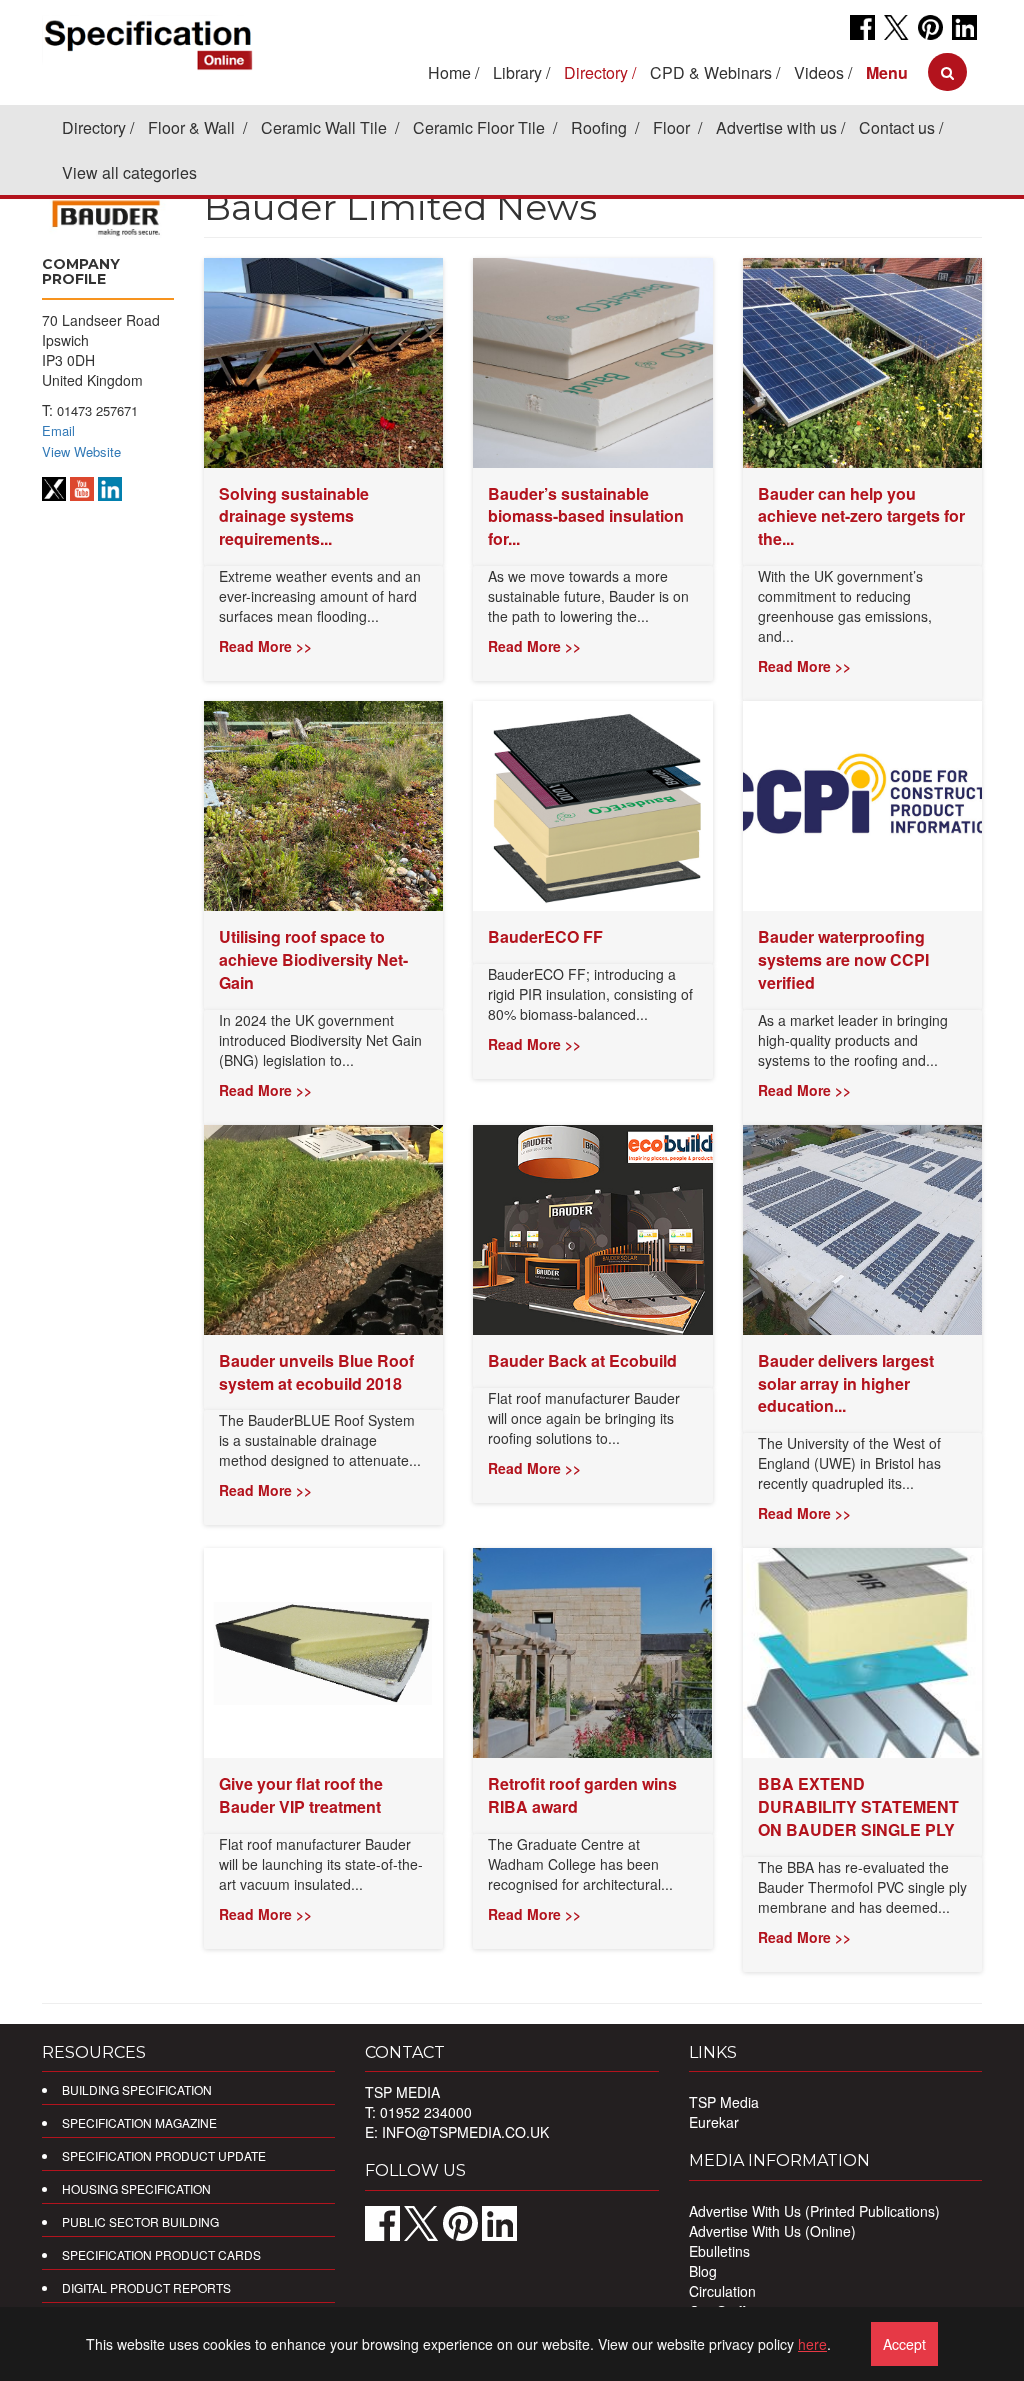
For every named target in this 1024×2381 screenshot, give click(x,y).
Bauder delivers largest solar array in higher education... (846, 1383)
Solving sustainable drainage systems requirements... (294, 516)
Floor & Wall (193, 127)
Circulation (722, 2291)
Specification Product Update (164, 2155)
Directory (94, 127)
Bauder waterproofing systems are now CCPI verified (843, 959)
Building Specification (137, 2089)
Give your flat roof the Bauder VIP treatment (301, 1795)
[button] (887, 72)
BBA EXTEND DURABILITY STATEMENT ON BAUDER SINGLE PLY (858, 1806)
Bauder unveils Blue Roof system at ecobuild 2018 (316, 1372)
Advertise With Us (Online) (772, 2231)
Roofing (601, 127)
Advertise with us (776, 127)
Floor (673, 127)
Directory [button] (596, 72)
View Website (81, 451)
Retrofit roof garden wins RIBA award (582, 1795)
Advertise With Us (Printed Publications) (814, 2211)
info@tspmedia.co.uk (465, 2132)
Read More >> (265, 646)
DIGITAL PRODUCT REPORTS (146, 2287)
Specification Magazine (139, 2122)
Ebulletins (719, 2251)
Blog (703, 2271)
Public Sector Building (140, 2221)
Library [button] (517, 72)
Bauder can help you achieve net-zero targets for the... (861, 516)
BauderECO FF (545, 936)
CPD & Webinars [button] (711, 72)
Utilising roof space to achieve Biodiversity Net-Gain (313, 959)
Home (449, 72)
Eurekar (714, 2122)
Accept (904, 2344)
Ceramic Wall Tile (326, 127)
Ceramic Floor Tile (481, 127)
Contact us (897, 127)
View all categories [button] (129, 172)
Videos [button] (819, 72)
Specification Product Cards (161, 2254)
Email (58, 430)
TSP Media (724, 2102)
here (812, 2344)
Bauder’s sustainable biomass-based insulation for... (586, 516)
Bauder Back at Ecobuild (582, 1360)
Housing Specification (136, 2188)
